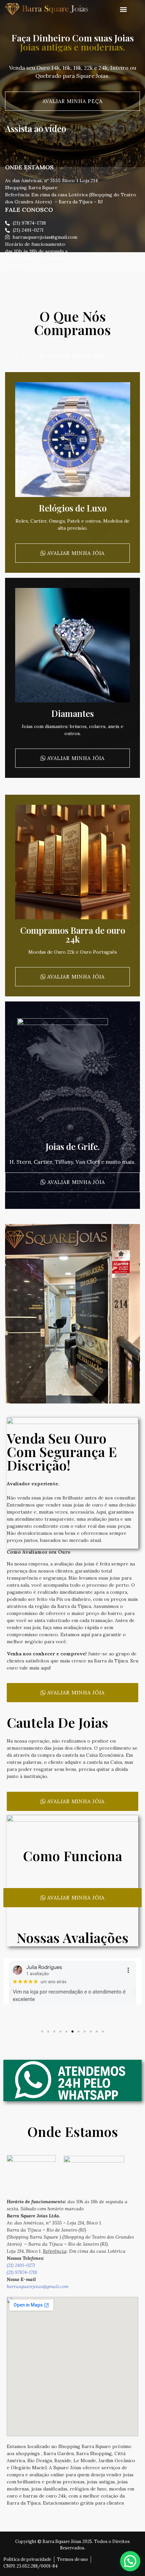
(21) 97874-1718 (22, 2272)
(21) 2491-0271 (21, 2265)
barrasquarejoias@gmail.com (38, 2286)
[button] (123, 10)
